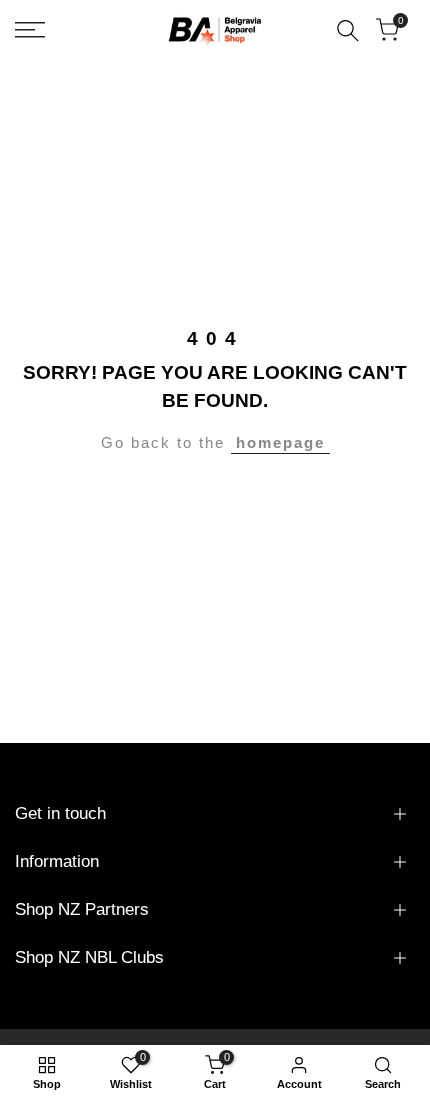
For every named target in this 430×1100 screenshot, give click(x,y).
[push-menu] (30, 30)
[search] (348, 30)
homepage (280, 442)
